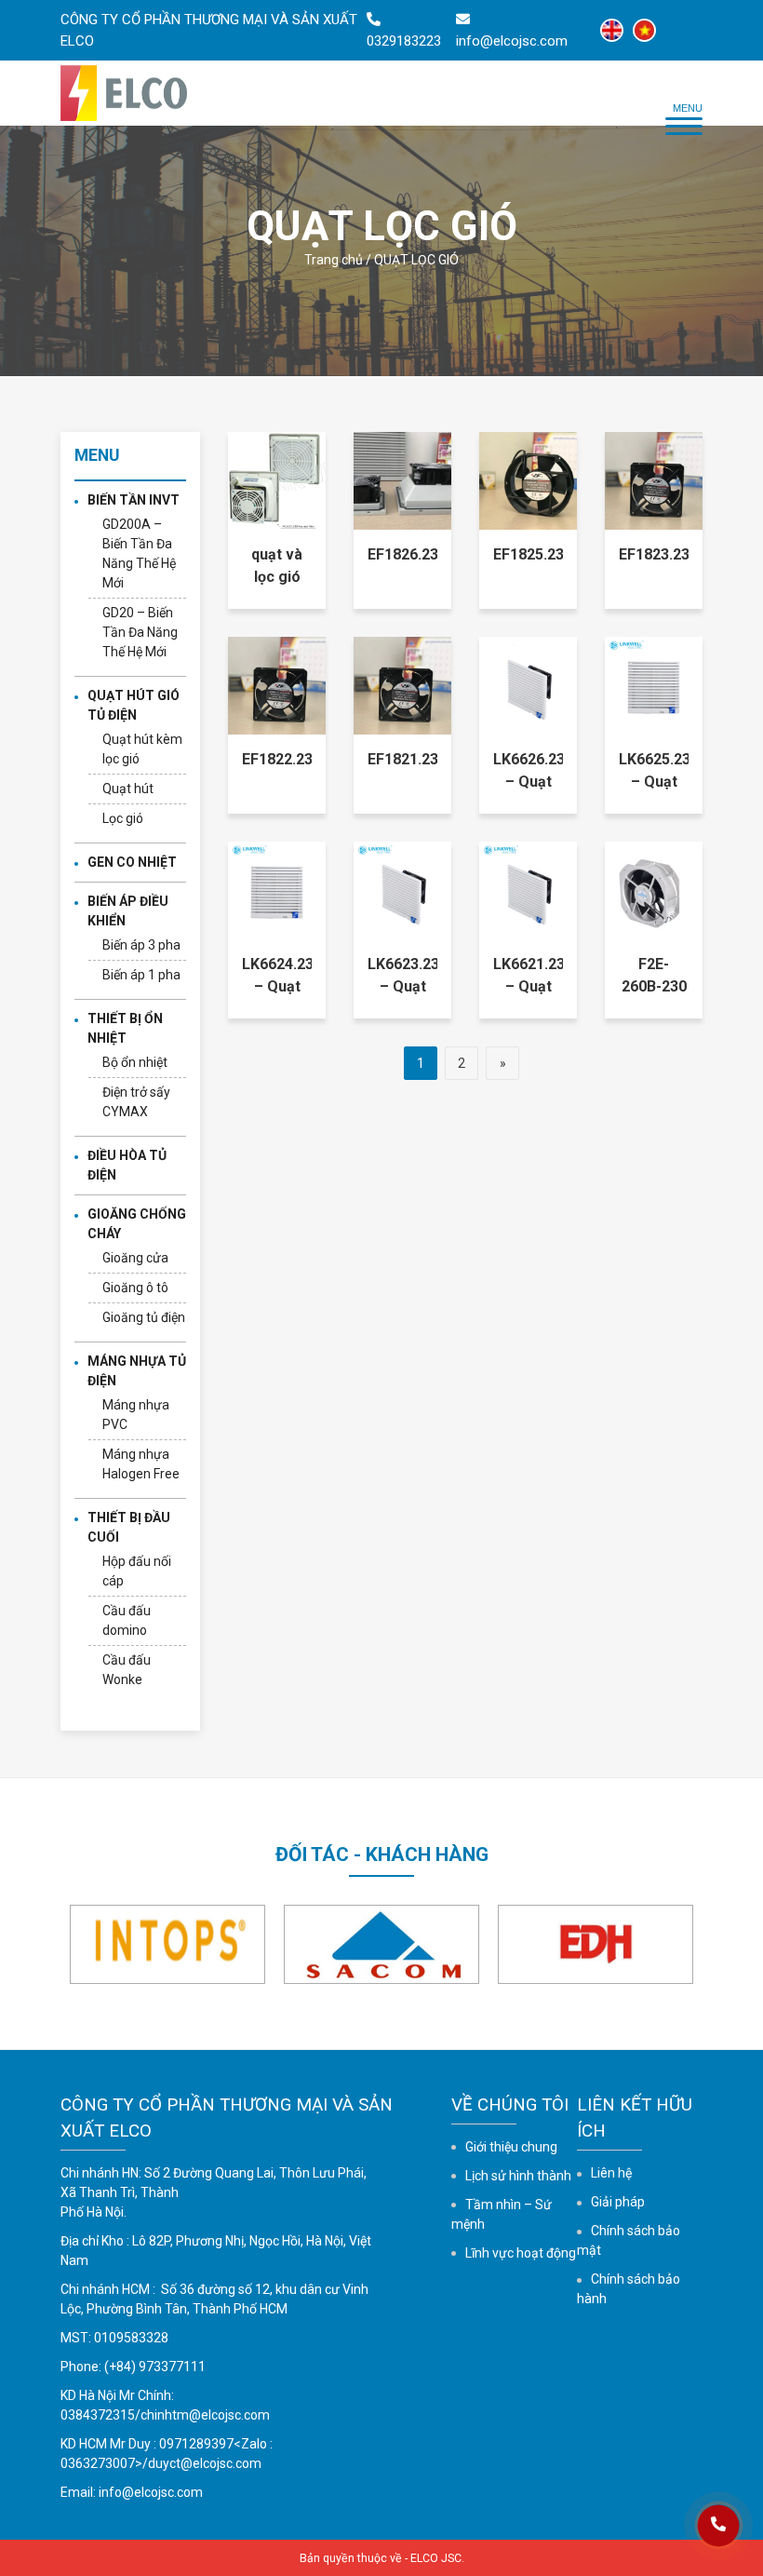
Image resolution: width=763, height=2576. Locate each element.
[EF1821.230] (402, 685)
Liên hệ (611, 2173)
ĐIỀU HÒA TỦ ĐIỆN (127, 1165)
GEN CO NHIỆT (132, 862)
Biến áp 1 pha (141, 975)
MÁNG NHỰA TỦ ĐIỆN (137, 1371)
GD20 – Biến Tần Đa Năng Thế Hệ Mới (140, 632)
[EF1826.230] (402, 480)
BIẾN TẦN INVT (134, 500)
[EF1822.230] (277, 685)
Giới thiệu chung (511, 2147)
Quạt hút (128, 789)
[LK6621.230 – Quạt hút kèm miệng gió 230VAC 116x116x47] (528, 890)
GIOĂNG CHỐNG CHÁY (137, 1224)
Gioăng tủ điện (144, 1317)
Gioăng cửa (135, 1258)
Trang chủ (334, 260)
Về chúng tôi (510, 2104)
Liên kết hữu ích (635, 2117)
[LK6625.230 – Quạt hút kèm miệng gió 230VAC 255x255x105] (654, 685)
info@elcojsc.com (151, 2492)
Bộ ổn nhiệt (135, 1062)
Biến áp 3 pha (141, 945)
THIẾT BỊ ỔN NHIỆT (125, 1028)
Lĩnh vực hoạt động (521, 2253)
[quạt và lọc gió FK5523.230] (277, 480)
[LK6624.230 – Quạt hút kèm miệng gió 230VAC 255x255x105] (277, 890)
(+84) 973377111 (155, 2367)
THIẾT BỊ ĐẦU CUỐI (129, 1527)
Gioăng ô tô (135, 1288)
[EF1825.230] (528, 480)
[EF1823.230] (654, 480)
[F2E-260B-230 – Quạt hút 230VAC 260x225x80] (654, 890)
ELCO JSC (436, 2558)
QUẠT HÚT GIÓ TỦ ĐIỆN (134, 705)
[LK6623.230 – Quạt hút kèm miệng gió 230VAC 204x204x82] (402, 890)
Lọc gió (123, 818)
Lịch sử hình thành (518, 2176)
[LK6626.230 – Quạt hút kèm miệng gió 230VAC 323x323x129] (528, 685)
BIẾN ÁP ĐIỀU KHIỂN (128, 911)
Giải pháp (618, 2202)
